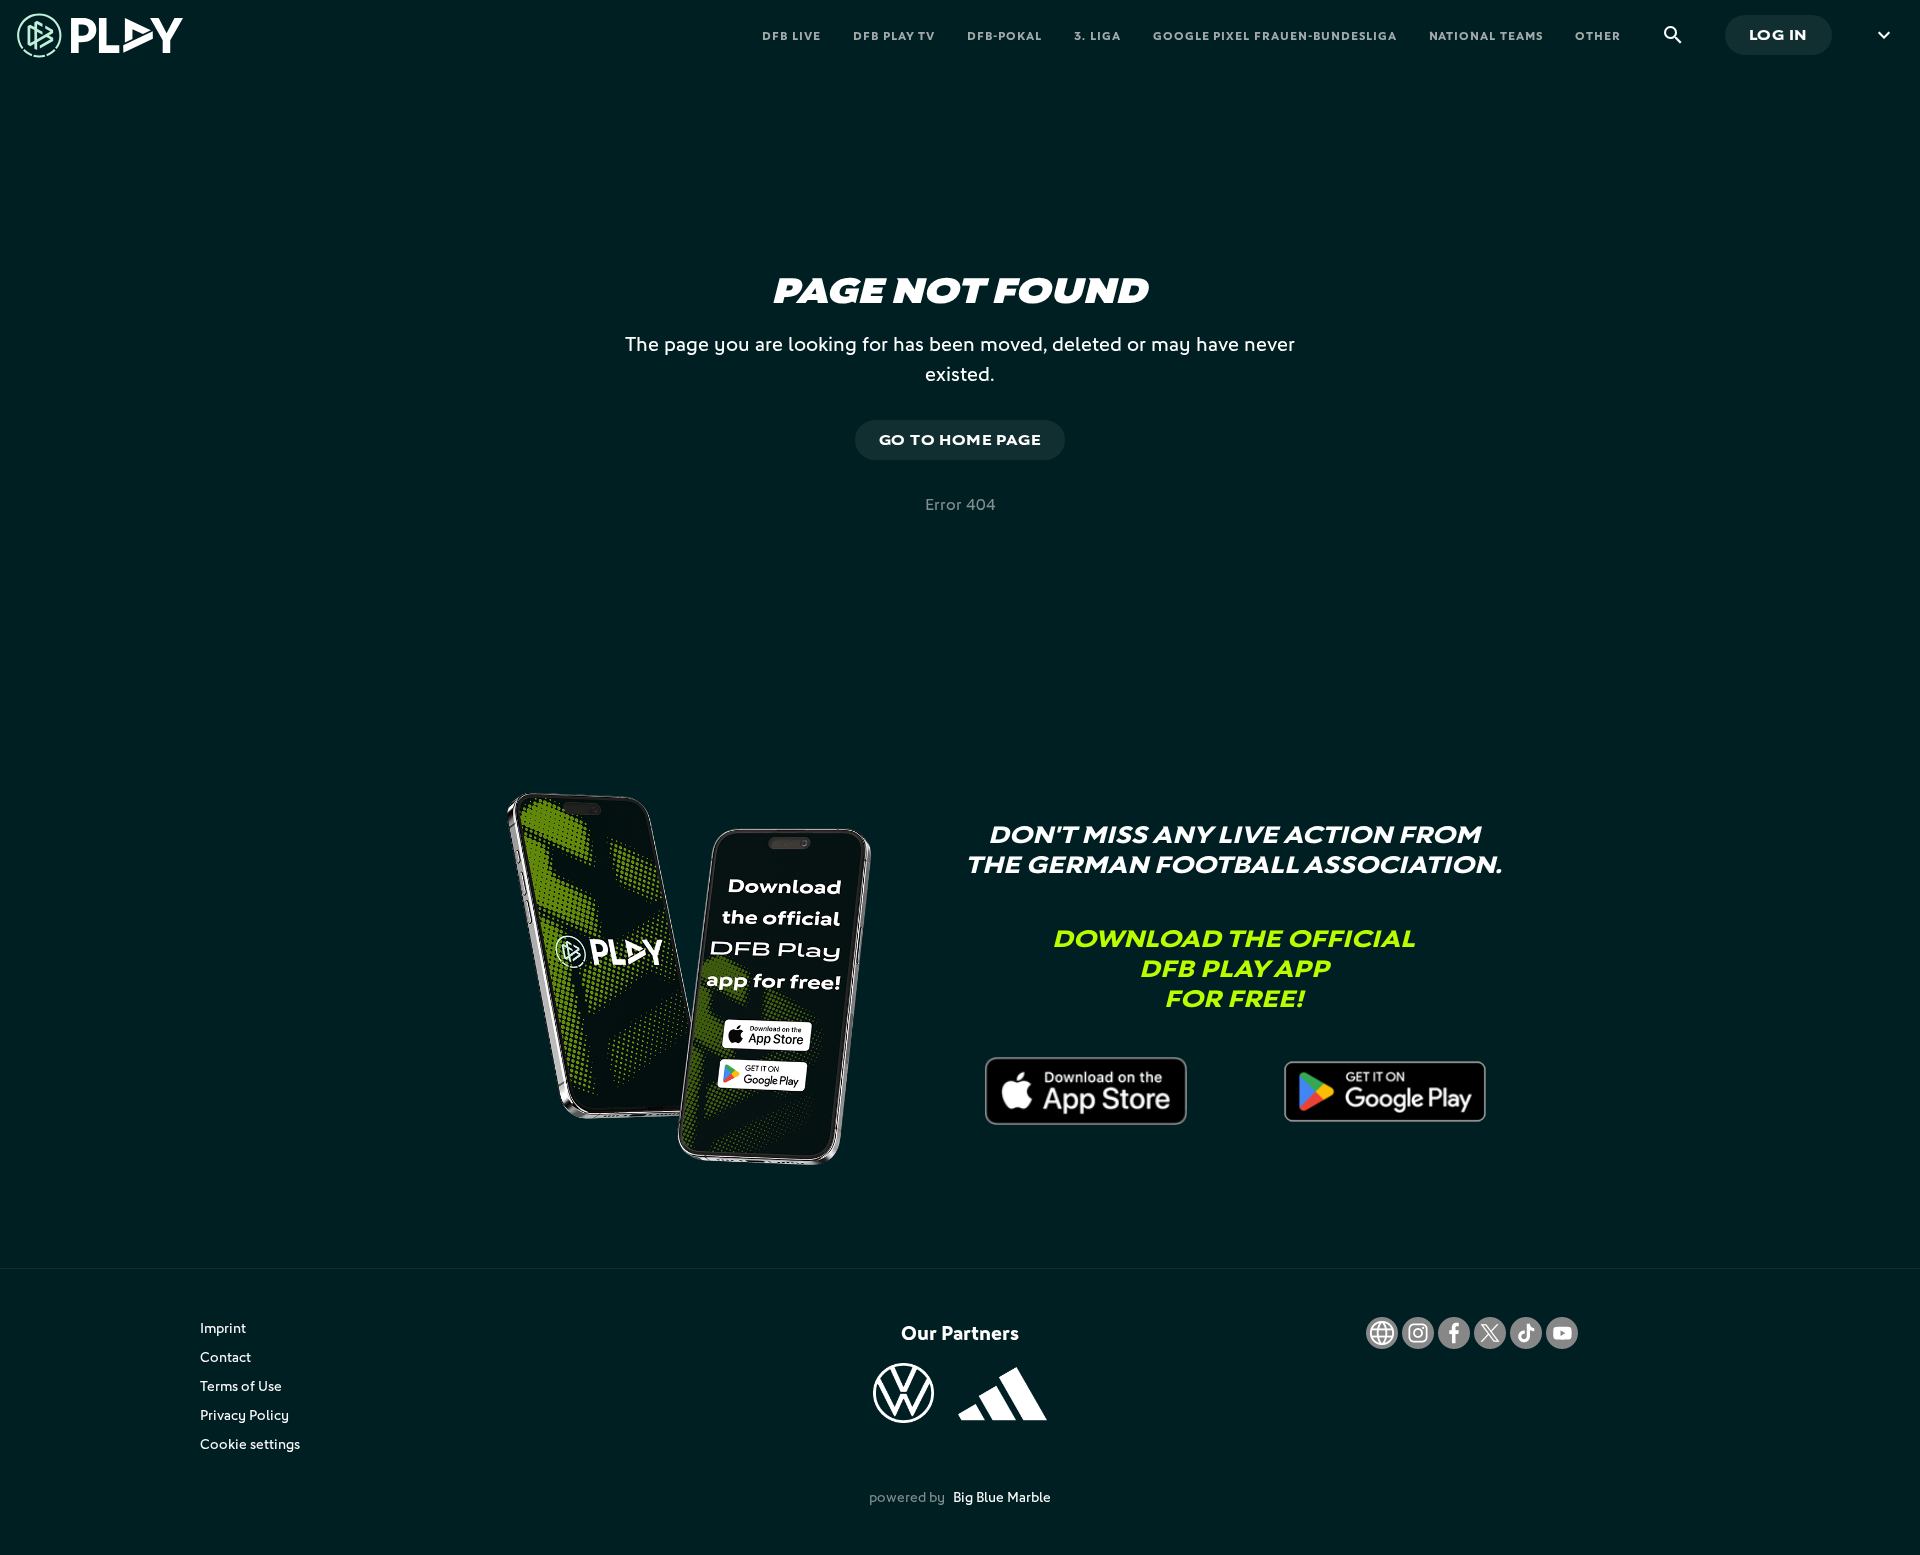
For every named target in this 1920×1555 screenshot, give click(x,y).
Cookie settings (250, 1443)
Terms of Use (241, 1385)
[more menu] (1884, 35)
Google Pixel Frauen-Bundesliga (1275, 35)
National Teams (1486, 35)
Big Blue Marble (1002, 1496)
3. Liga (1097, 35)
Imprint (223, 1327)
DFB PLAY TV (894, 35)
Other (1598, 35)
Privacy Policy (244, 1414)
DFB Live (791, 35)
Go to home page (960, 439)
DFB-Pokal (1004, 35)
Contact (225, 1356)
